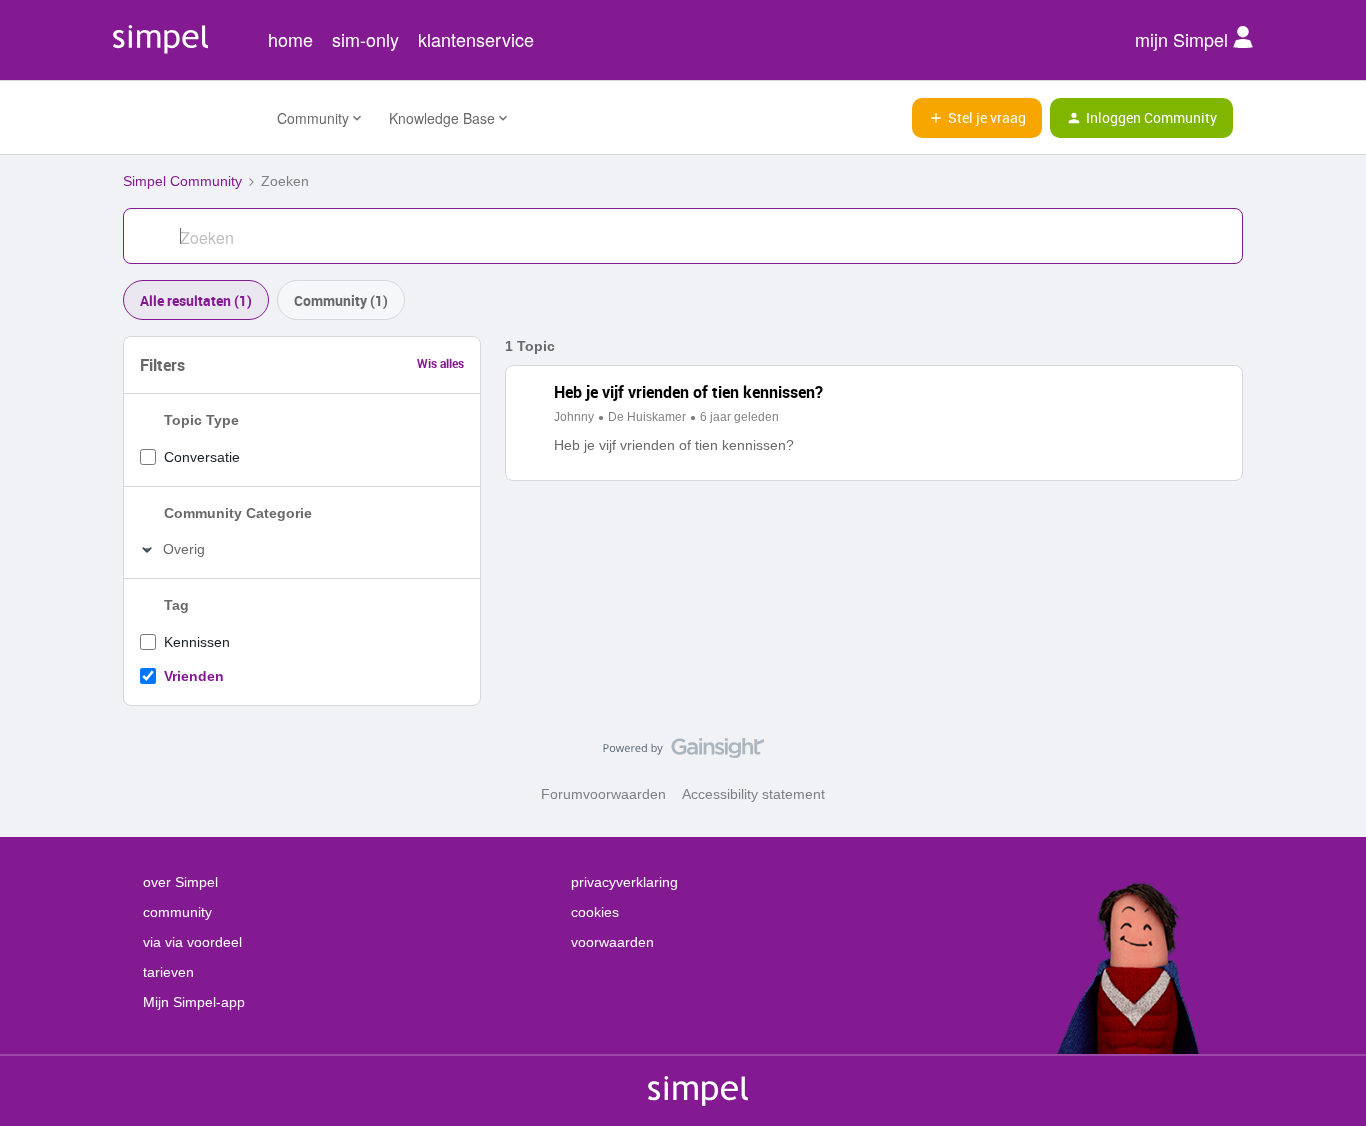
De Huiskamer (647, 417)
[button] (977, 118)
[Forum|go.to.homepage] (188, 118)
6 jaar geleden (739, 417)
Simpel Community (182, 181)
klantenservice (476, 39)
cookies (595, 912)
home (290, 39)
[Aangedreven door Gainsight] (683, 753)
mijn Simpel (1184, 39)
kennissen (197, 642)
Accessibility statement (753, 794)
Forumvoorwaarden (603, 794)
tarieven (168, 972)
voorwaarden (612, 942)
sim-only (365, 39)
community (177, 912)
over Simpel (180, 882)
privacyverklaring (624, 882)
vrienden (194, 676)
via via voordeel (192, 942)
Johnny (574, 417)
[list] (666, 416)
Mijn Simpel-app (194, 1002)
